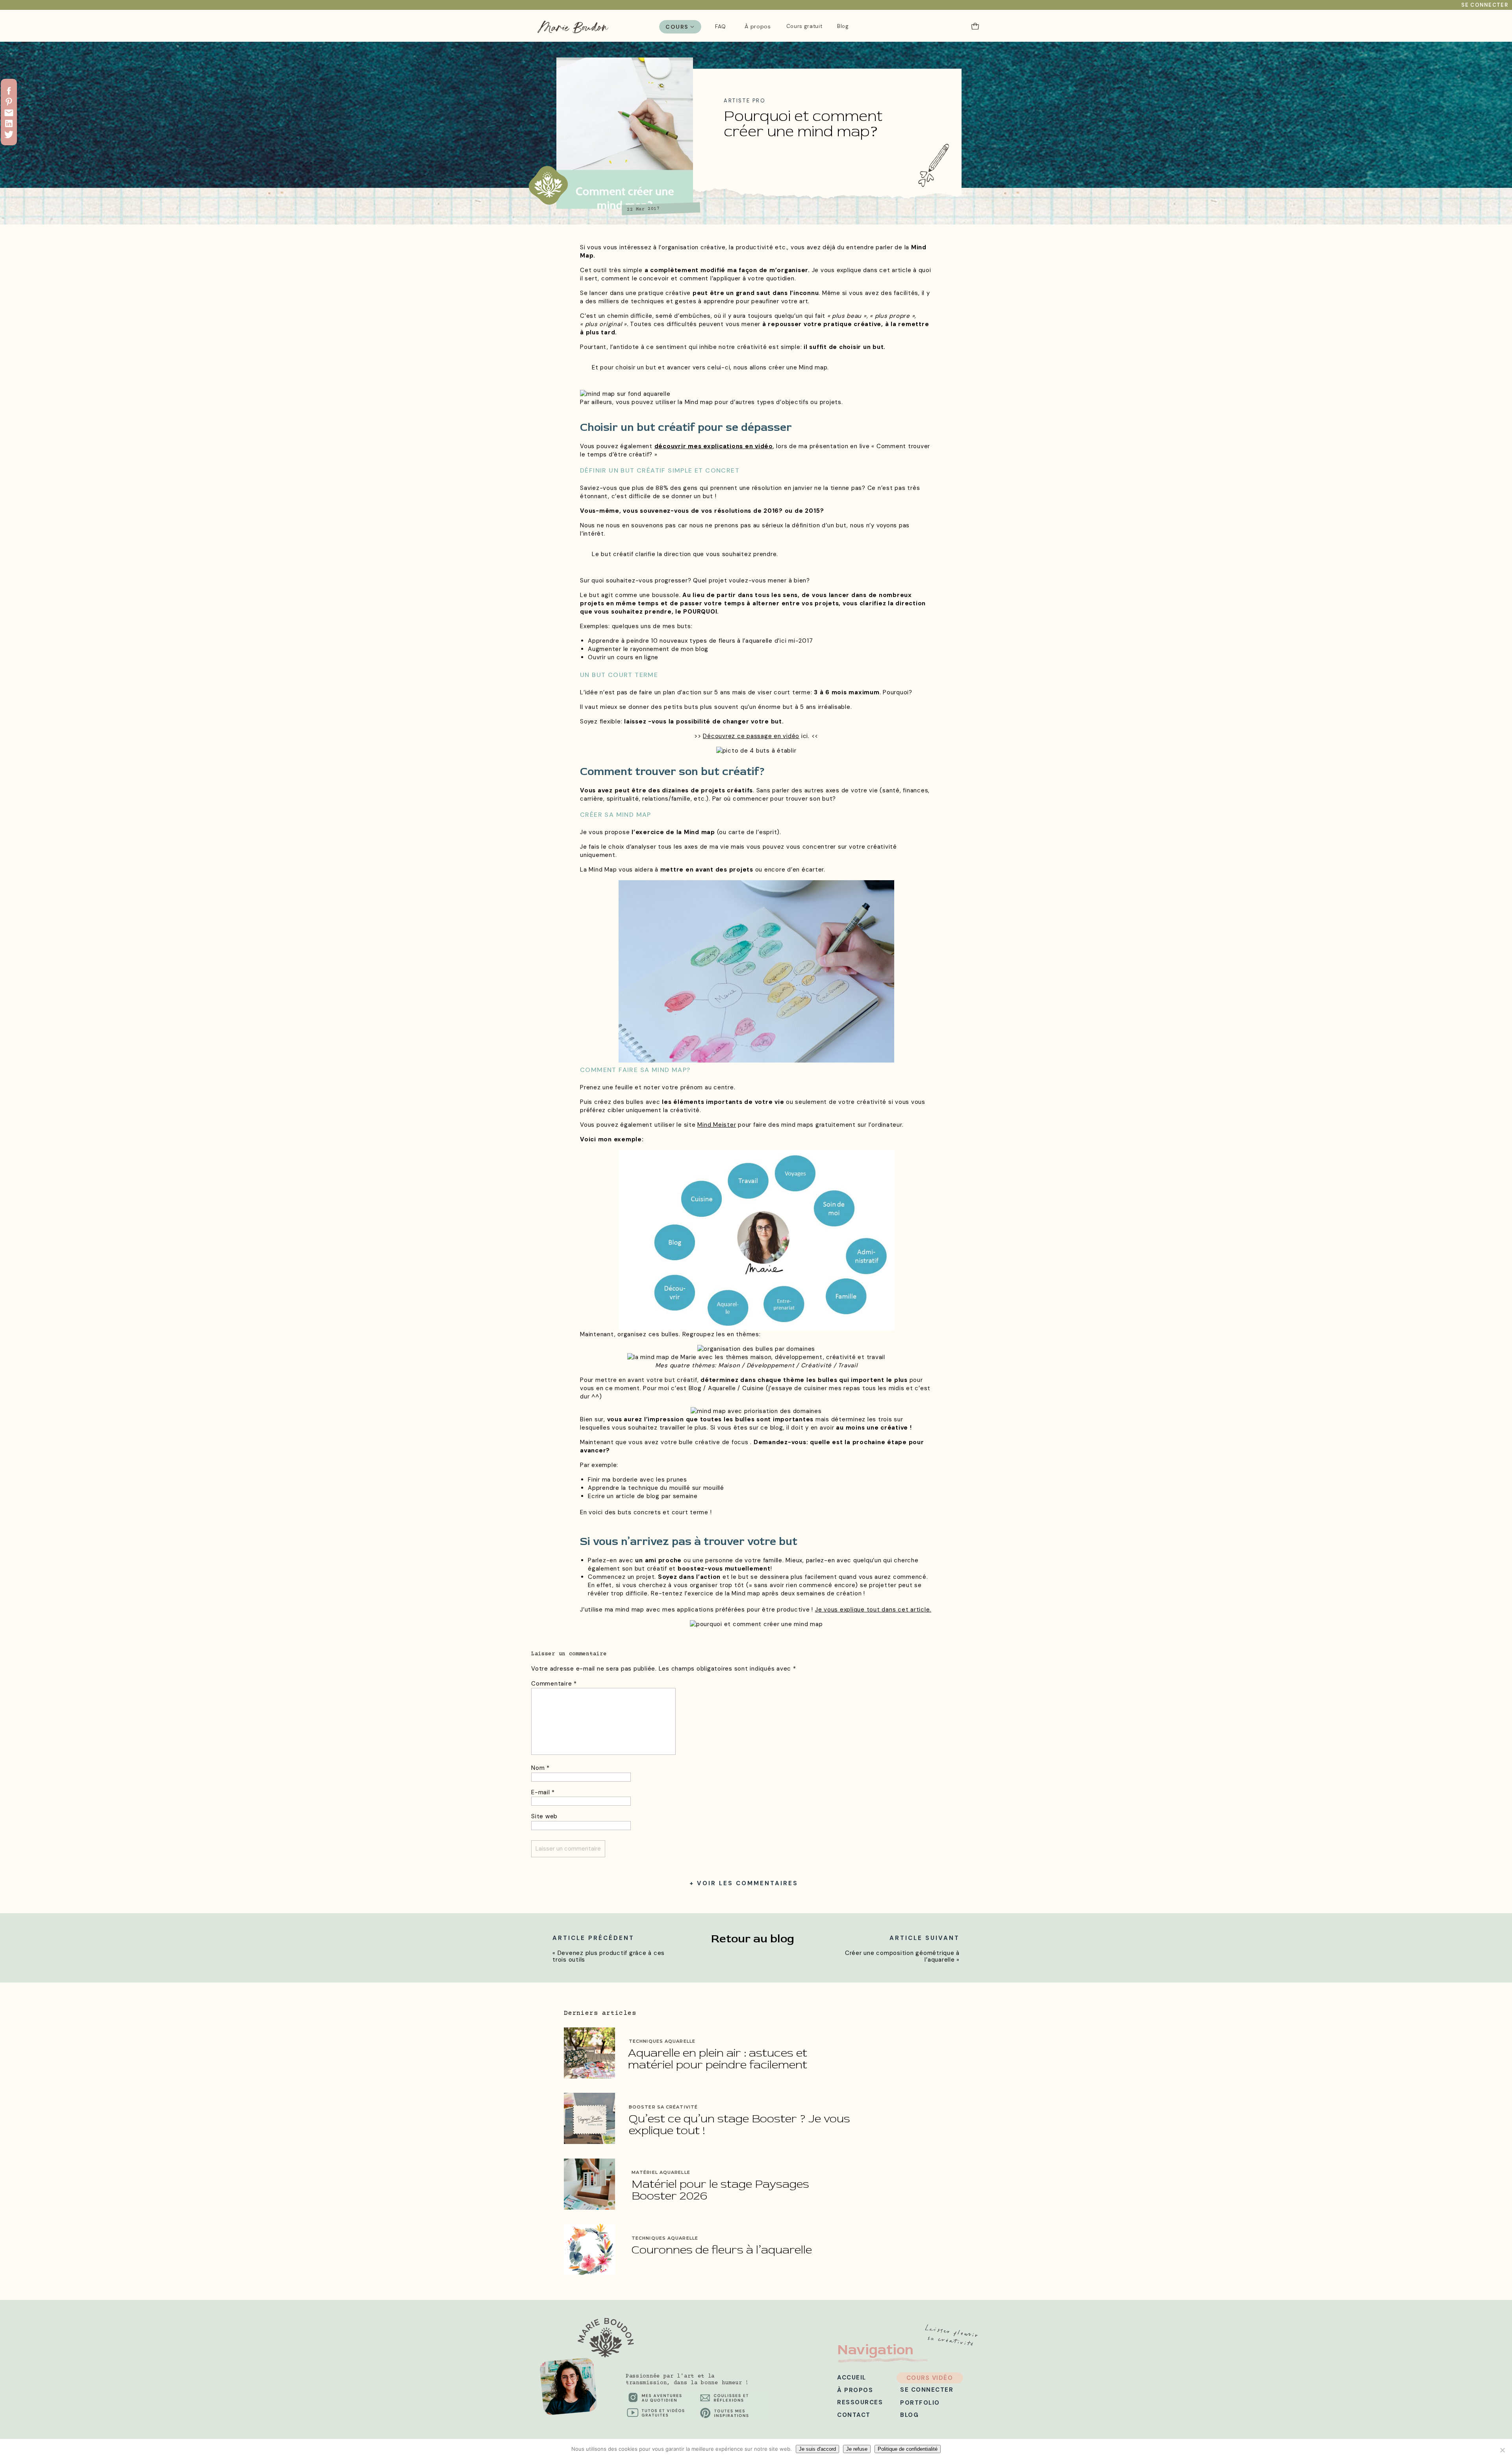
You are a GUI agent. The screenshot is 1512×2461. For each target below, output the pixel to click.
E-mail (543, 1792)
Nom (540, 1768)
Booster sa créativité (663, 2107)
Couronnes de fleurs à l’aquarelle (723, 2250)
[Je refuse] (1502, 2450)
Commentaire (554, 1684)
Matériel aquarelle (661, 2172)
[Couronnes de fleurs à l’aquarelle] (589, 2250)
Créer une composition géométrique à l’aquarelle (902, 1956)
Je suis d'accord (817, 2449)
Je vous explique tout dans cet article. (873, 1610)
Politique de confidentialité (908, 2449)
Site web (544, 1816)
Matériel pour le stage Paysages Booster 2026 (720, 2190)
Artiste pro (745, 101)
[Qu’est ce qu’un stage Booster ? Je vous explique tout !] (589, 2118)
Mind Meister (717, 1125)
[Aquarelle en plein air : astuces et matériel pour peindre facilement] (589, 2053)
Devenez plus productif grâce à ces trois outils (609, 1956)
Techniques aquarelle (662, 2041)
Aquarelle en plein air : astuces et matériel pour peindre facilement (718, 2059)
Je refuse (857, 2449)
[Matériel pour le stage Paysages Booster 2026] (589, 2184)
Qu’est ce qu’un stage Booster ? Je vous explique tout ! (739, 2124)
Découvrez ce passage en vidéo (751, 736)
